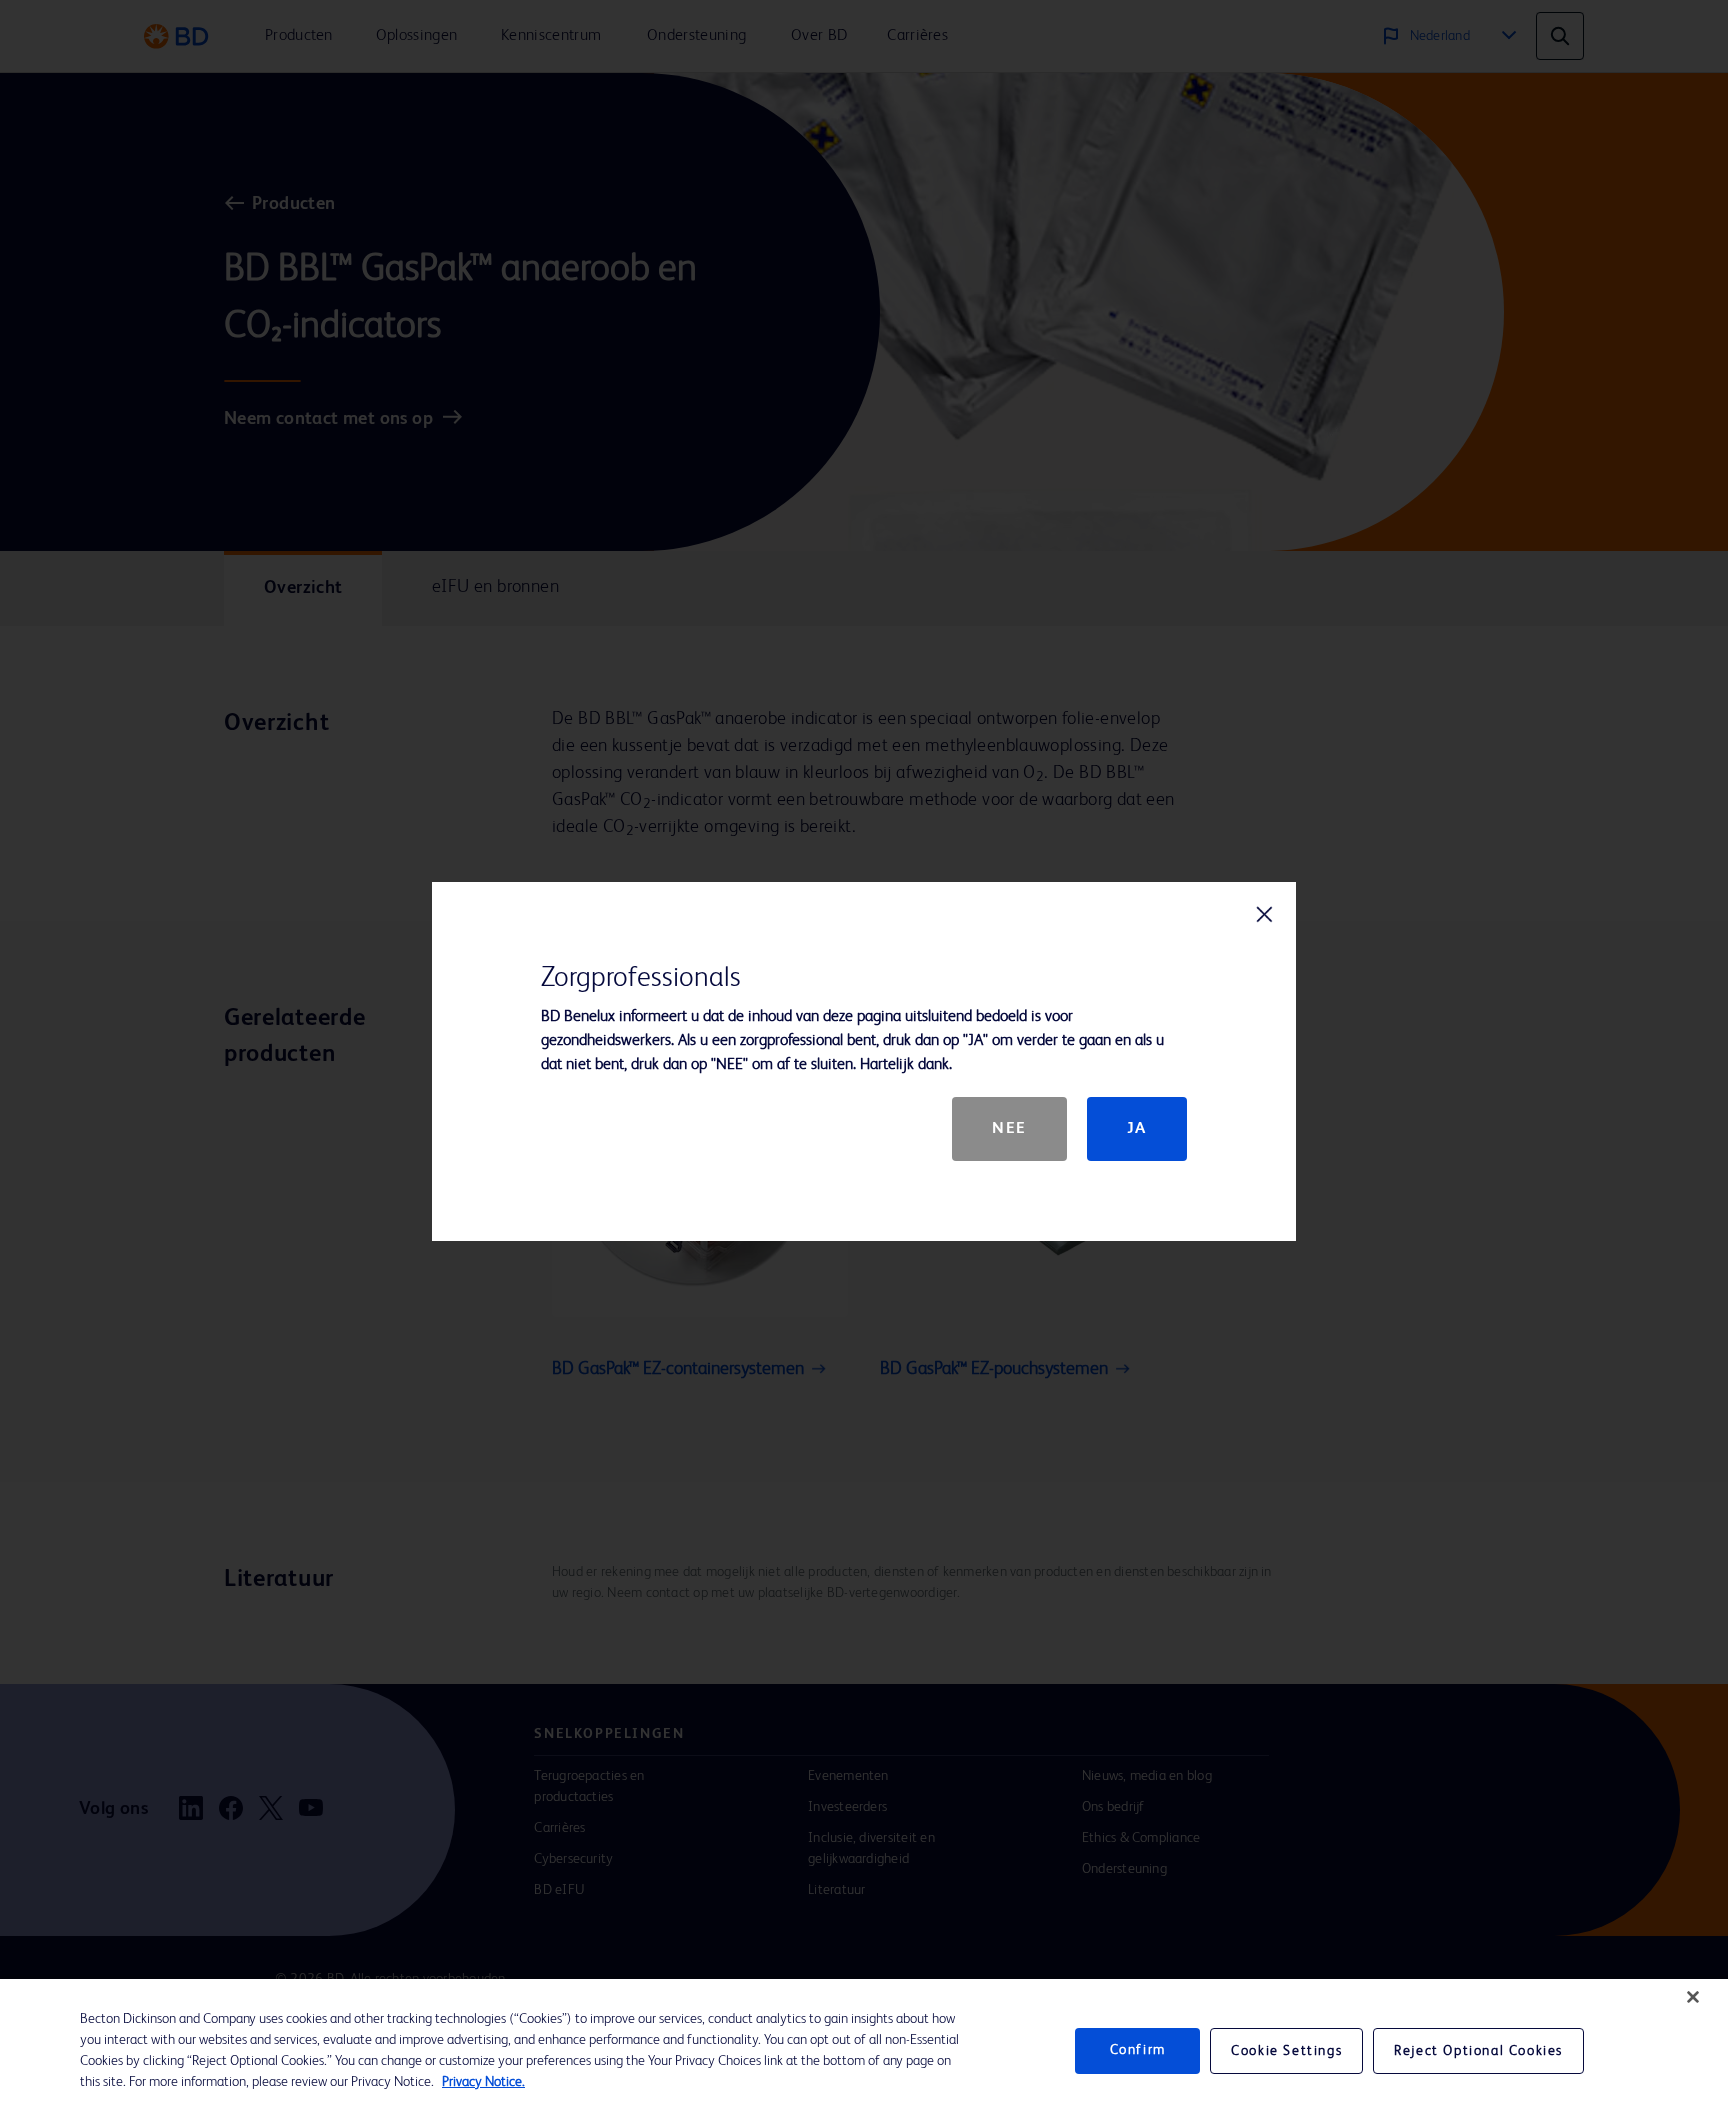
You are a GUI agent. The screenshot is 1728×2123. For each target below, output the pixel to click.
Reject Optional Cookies (1478, 2051)
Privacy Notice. (483, 2082)
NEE (1009, 1129)
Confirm (1138, 2051)
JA (1137, 1129)
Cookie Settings (1286, 2051)
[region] (864, 2051)
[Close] (1693, 1997)
